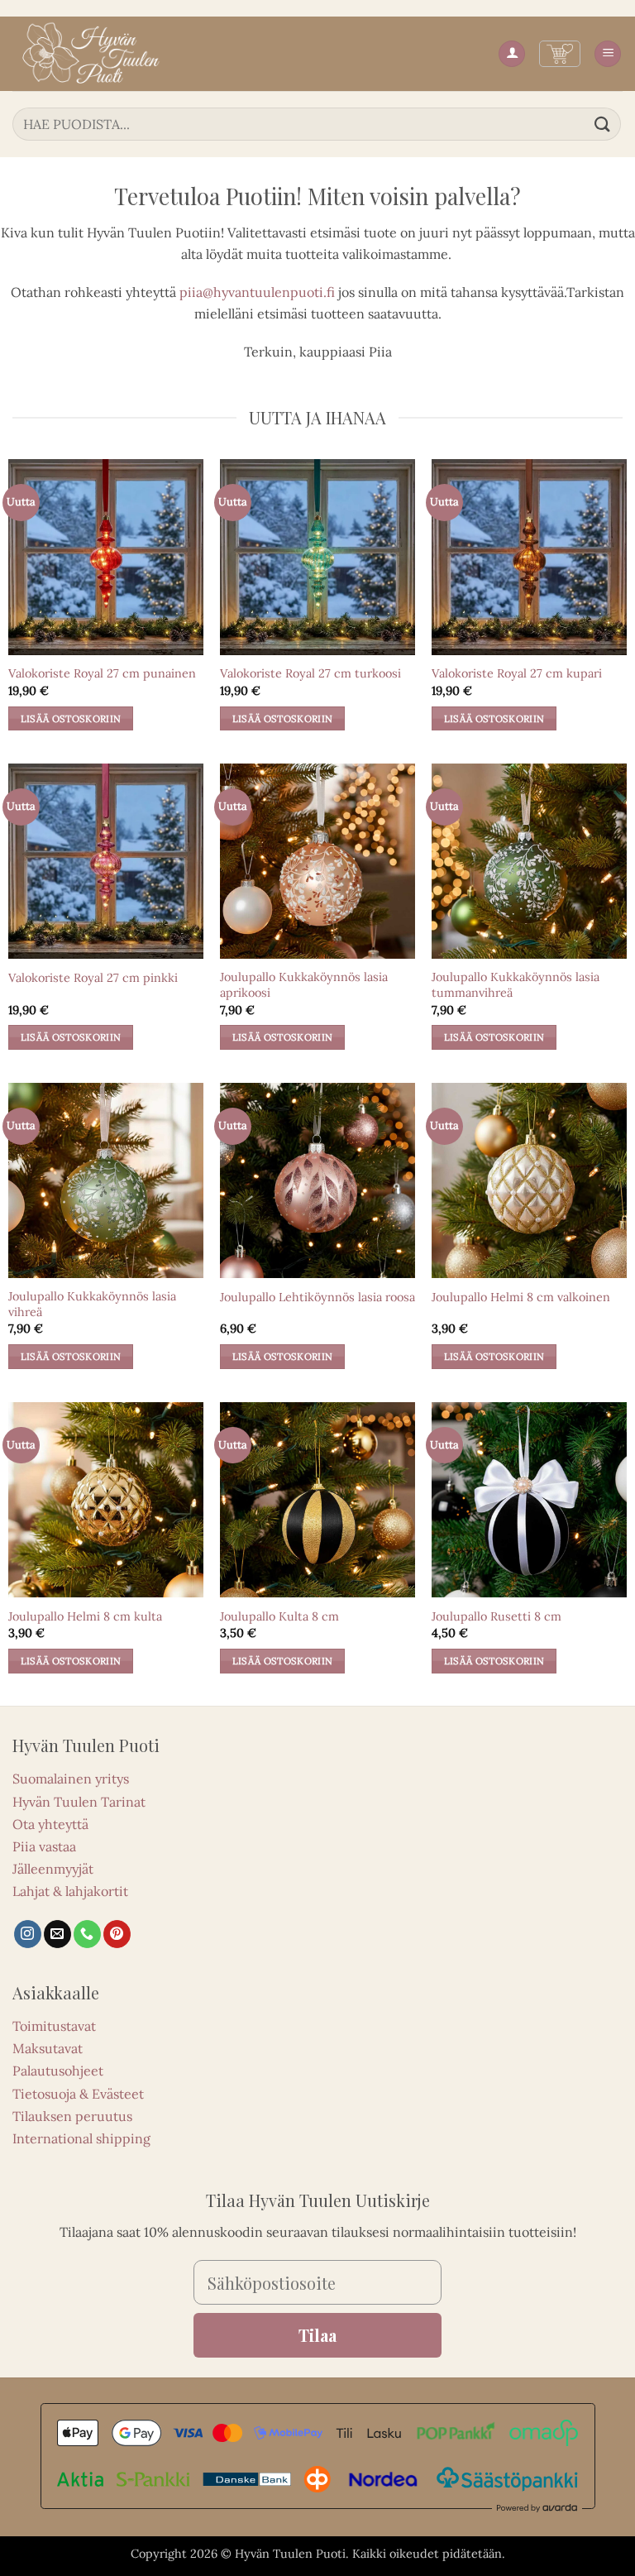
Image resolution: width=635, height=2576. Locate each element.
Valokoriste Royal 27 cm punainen (102, 673)
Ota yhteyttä (50, 1824)
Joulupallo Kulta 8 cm (279, 1616)
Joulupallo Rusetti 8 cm (497, 1616)
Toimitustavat (54, 2026)
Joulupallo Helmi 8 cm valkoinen (521, 1297)
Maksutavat (48, 2048)
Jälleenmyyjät (53, 1869)
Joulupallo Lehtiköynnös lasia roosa (317, 1297)
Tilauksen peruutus (72, 2116)
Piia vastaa (44, 1846)
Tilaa (317, 2335)
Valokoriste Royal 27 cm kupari (517, 673)
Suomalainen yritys (71, 1779)
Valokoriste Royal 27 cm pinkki (93, 978)
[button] (560, 54)
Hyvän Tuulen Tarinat (79, 1802)
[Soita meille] (87, 1934)
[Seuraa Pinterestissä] (117, 1934)
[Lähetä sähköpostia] (57, 1934)
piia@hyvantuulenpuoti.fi (257, 292)
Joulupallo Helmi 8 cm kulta (85, 1616)
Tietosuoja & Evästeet (78, 2094)
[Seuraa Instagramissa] (28, 1934)
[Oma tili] (512, 54)
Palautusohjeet (58, 2071)
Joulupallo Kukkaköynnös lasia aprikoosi (304, 985)
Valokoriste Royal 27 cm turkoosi (310, 673)
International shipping (81, 2138)
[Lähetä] (603, 124)
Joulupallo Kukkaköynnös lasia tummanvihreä (516, 985)
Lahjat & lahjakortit (70, 1891)
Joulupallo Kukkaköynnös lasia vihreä (92, 1304)
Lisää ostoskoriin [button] (71, 718)
